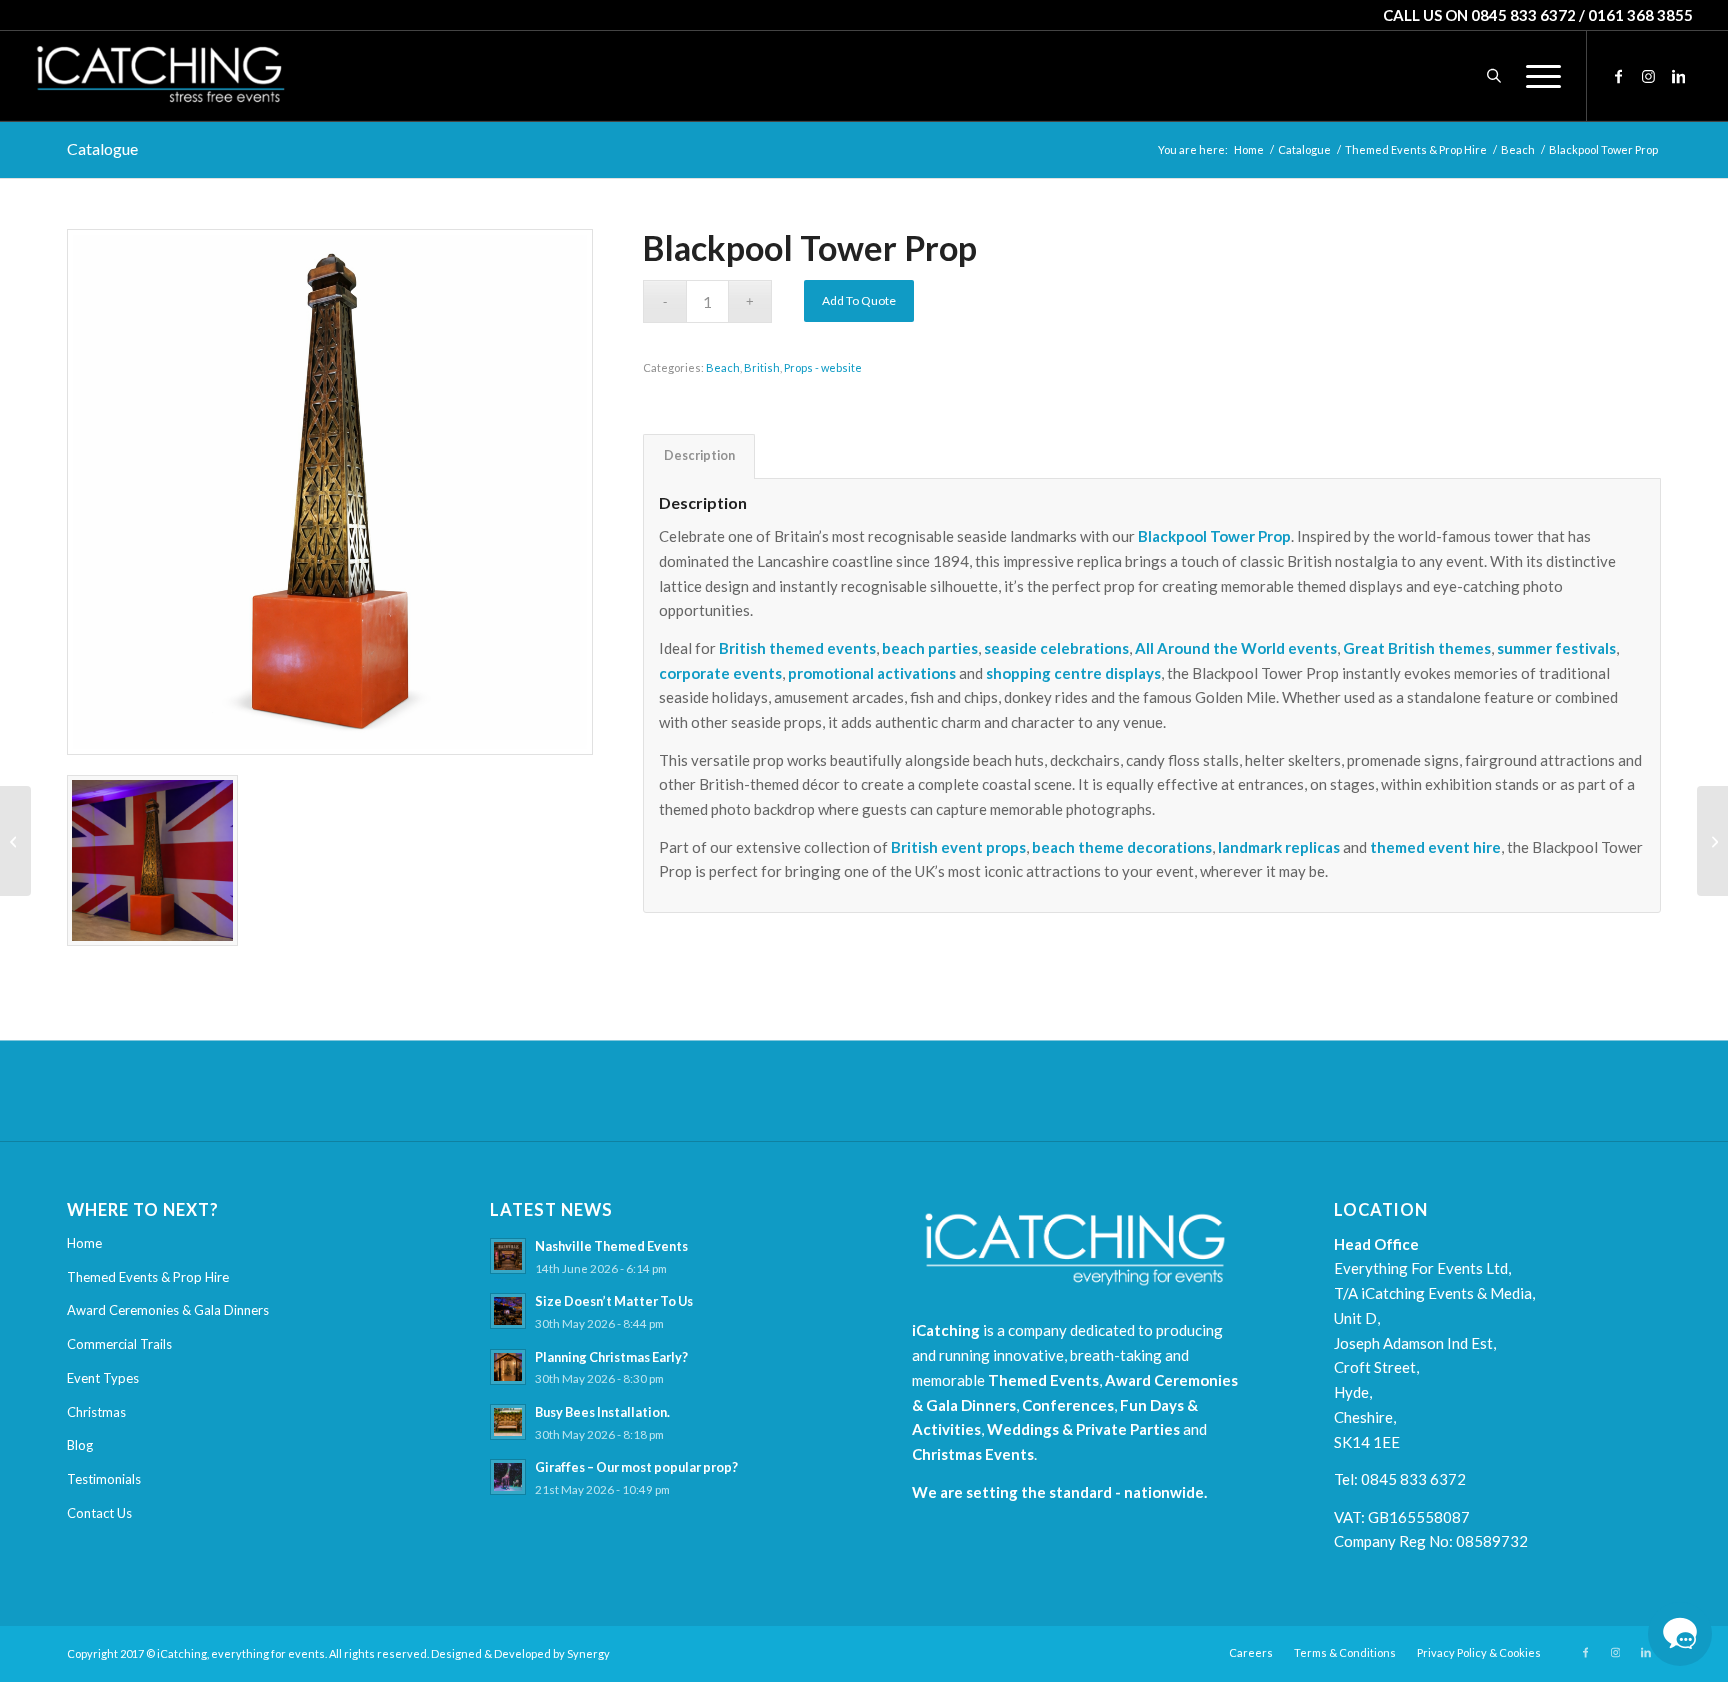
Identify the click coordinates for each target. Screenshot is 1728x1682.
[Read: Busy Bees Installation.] (508, 1422)
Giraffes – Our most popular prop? (636, 1467)
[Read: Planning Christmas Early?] (508, 1367)
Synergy (588, 1653)
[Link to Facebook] (1618, 75)
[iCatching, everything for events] (160, 76)
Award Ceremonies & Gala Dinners (168, 1310)
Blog (80, 1445)
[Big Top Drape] (15, 841)
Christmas (96, 1412)
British (762, 367)
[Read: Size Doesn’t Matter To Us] (508, 1311)
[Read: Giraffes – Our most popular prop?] (508, 1477)
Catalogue (102, 148)
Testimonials (104, 1479)
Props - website (823, 367)
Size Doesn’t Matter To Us (614, 1301)
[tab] (699, 456)
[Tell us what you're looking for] (1680, 1634)
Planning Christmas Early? (611, 1357)
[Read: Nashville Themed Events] (508, 1256)
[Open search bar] (1494, 76)
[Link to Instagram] (1648, 75)
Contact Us (99, 1513)
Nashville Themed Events (611, 1246)
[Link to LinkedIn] (1678, 75)
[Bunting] (1712, 841)
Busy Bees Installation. (602, 1412)
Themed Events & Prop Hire (148, 1277)
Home (84, 1243)
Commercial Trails (119, 1344)
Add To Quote (859, 300)
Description (699, 455)
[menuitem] (1537, 76)
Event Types (103, 1378)
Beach (723, 367)
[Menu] (1537, 76)
